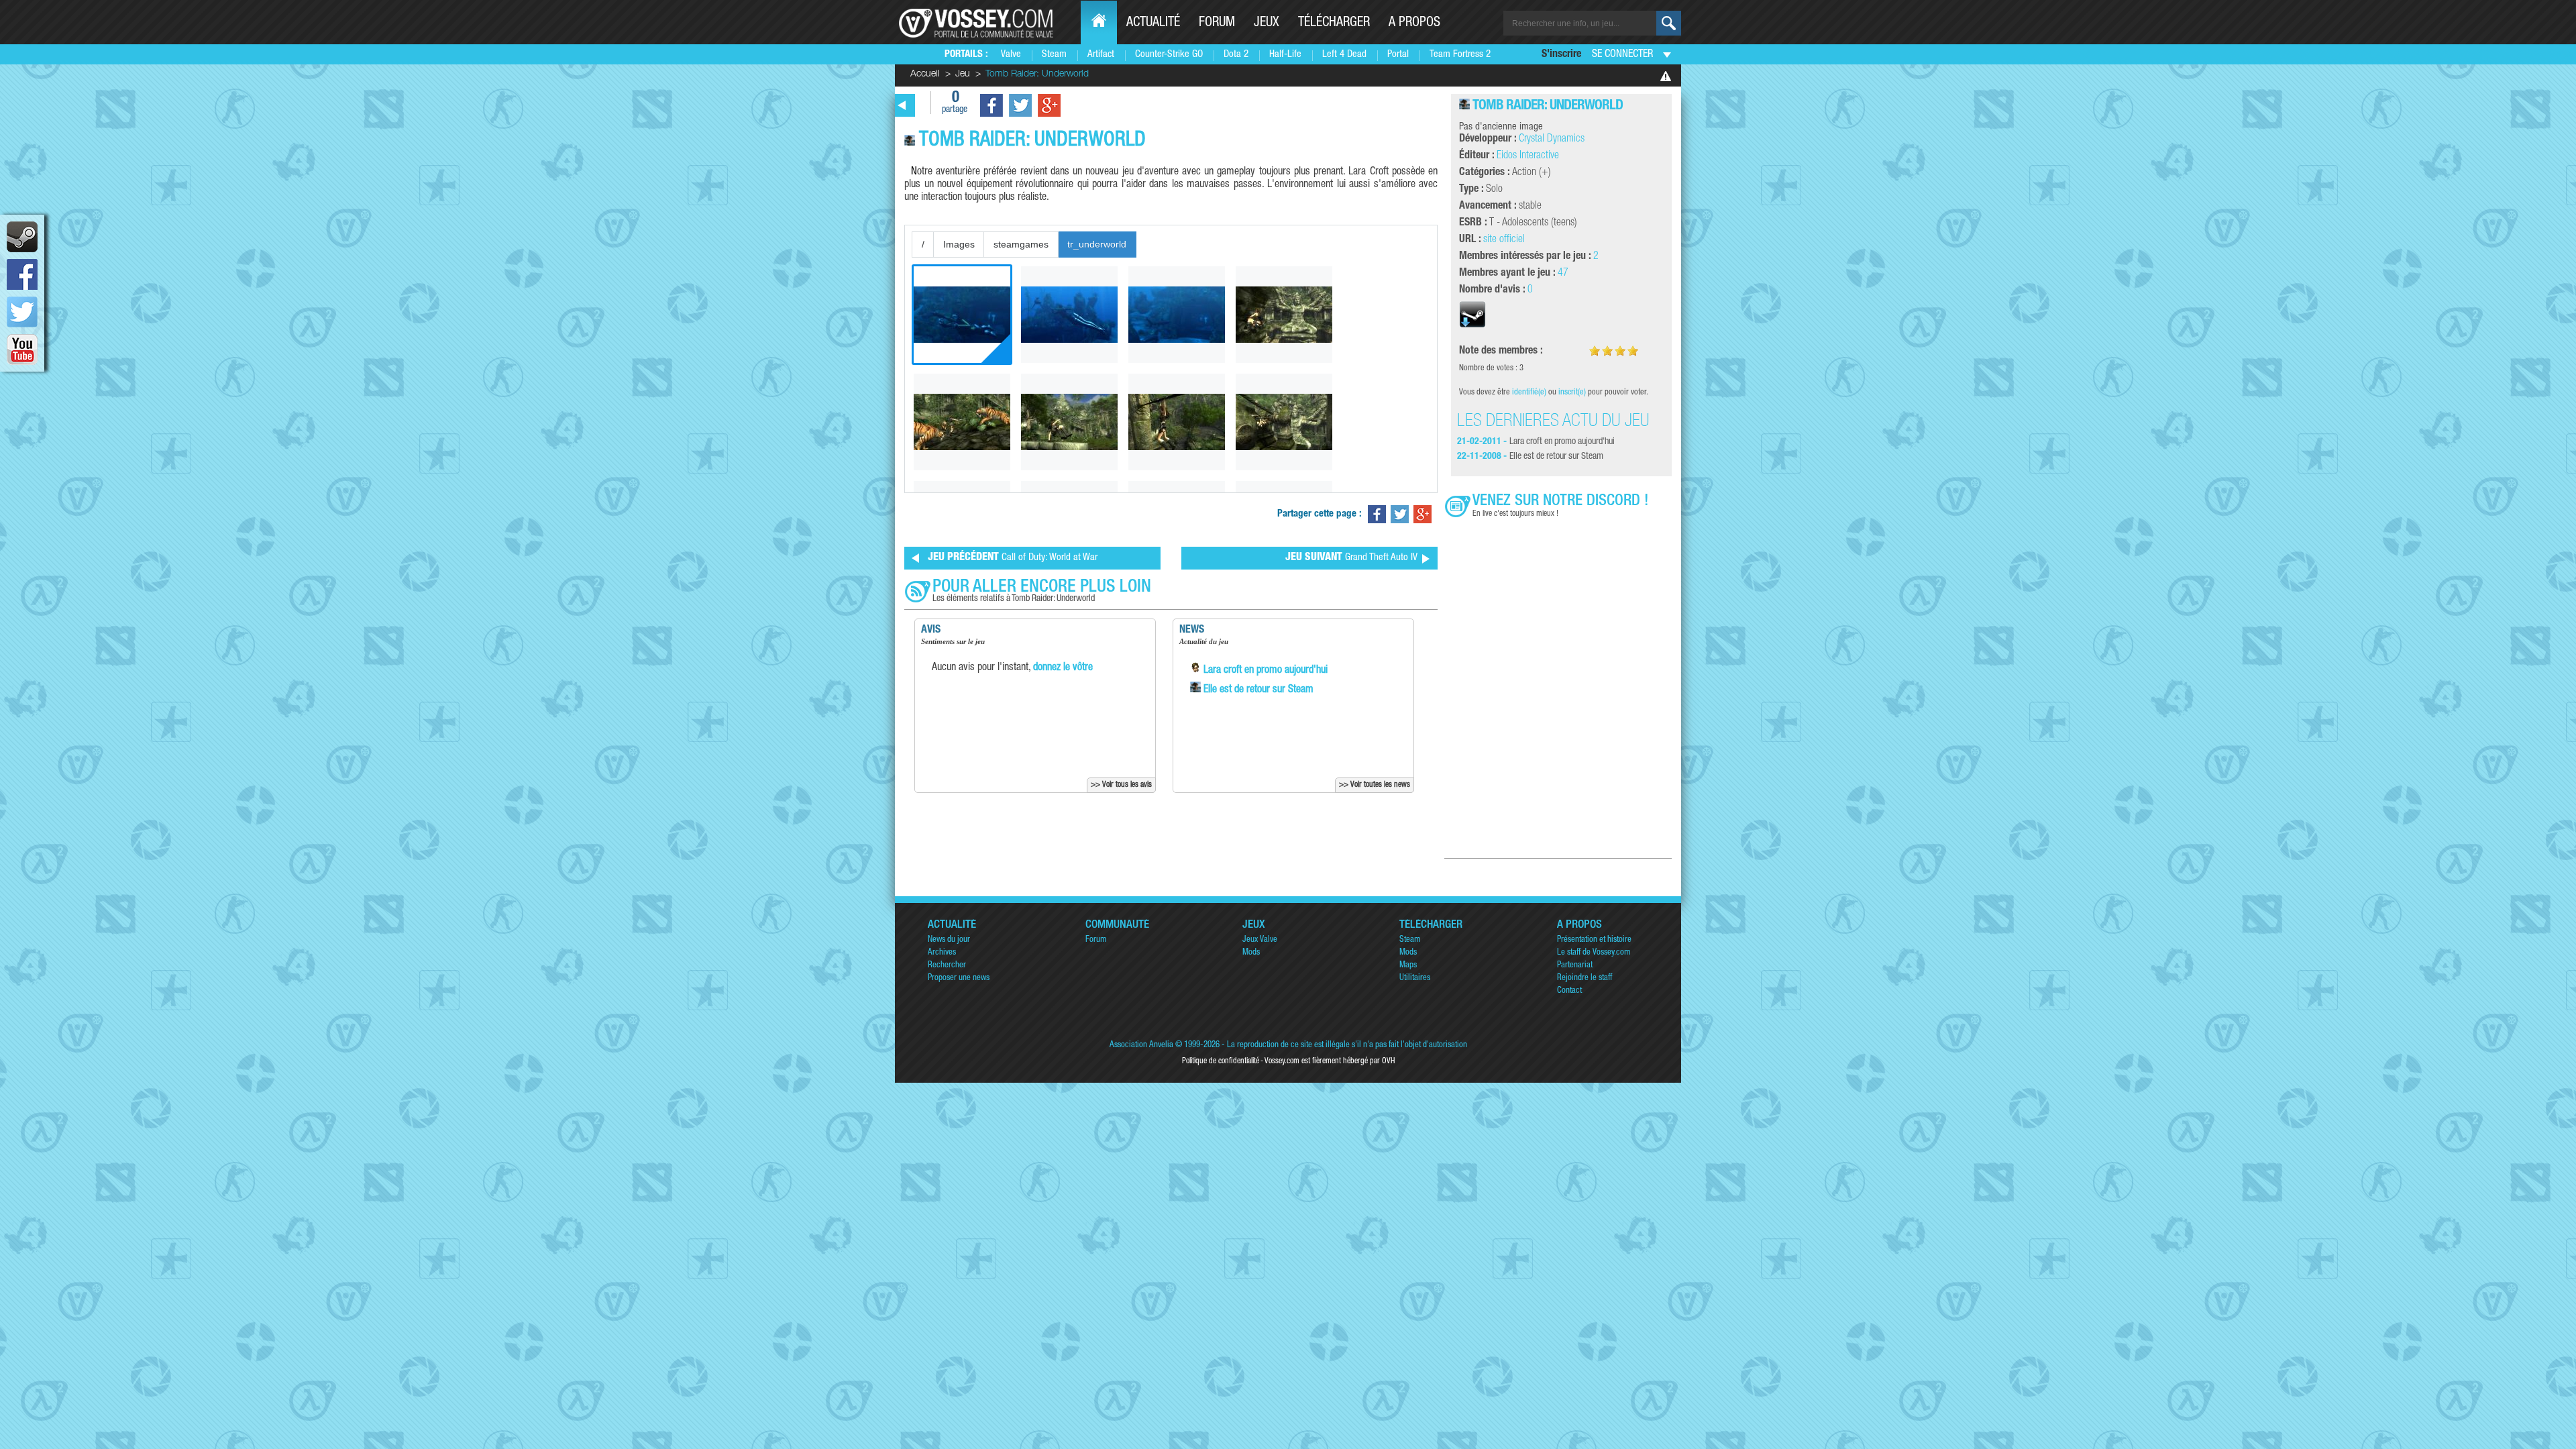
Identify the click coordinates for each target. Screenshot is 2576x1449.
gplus (1049, 105)
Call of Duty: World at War (1013, 558)
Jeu (963, 74)
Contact (1569, 991)
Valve (1011, 55)
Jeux (1267, 23)
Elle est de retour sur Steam (1257, 690)
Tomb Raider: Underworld (1548, 106)
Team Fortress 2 (1460, 55)
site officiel (1504, 240)
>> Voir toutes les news (1375, 785)
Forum (1217, 23)
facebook (22, 274)
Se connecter (1622, 55)
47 (1563, 274)
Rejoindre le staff (1585, 978)
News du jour (949, 940)
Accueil (925, 74)
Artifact (1101, 55)
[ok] (1669, 23)
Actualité (1153, 23)
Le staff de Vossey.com (1594, 953)
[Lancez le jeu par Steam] (1472, 326)
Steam (1054, 55)
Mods (1251, 953)
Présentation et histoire (1594, 940)
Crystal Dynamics (1552, 140)
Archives (942, 953)
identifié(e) (1529, 393)
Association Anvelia (1141, 1045)
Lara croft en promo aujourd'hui (1264, 671)
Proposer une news (959, 978)
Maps (1408, 966)
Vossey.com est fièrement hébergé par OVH (1330, 1061)
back (902, 105)
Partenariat (1575, 966)
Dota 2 (1236, 55)
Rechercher (947, 966)
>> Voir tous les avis (1121, 785)
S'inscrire (1561, 55)
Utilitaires (1415, 978)
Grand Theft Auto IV (1351, 558)
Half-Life (1285, 55)
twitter (22, 312)
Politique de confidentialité (1221, 1061)
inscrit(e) (1572, 393)
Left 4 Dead (1344, 55)
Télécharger (1334, 23)
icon (22, 237)
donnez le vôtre (1063, 668)
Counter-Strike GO (1169, 55)
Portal (1398, 55)
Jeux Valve (1260, 940)
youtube (22, 350)
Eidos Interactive (1528, 156)
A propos (1414, 23)
